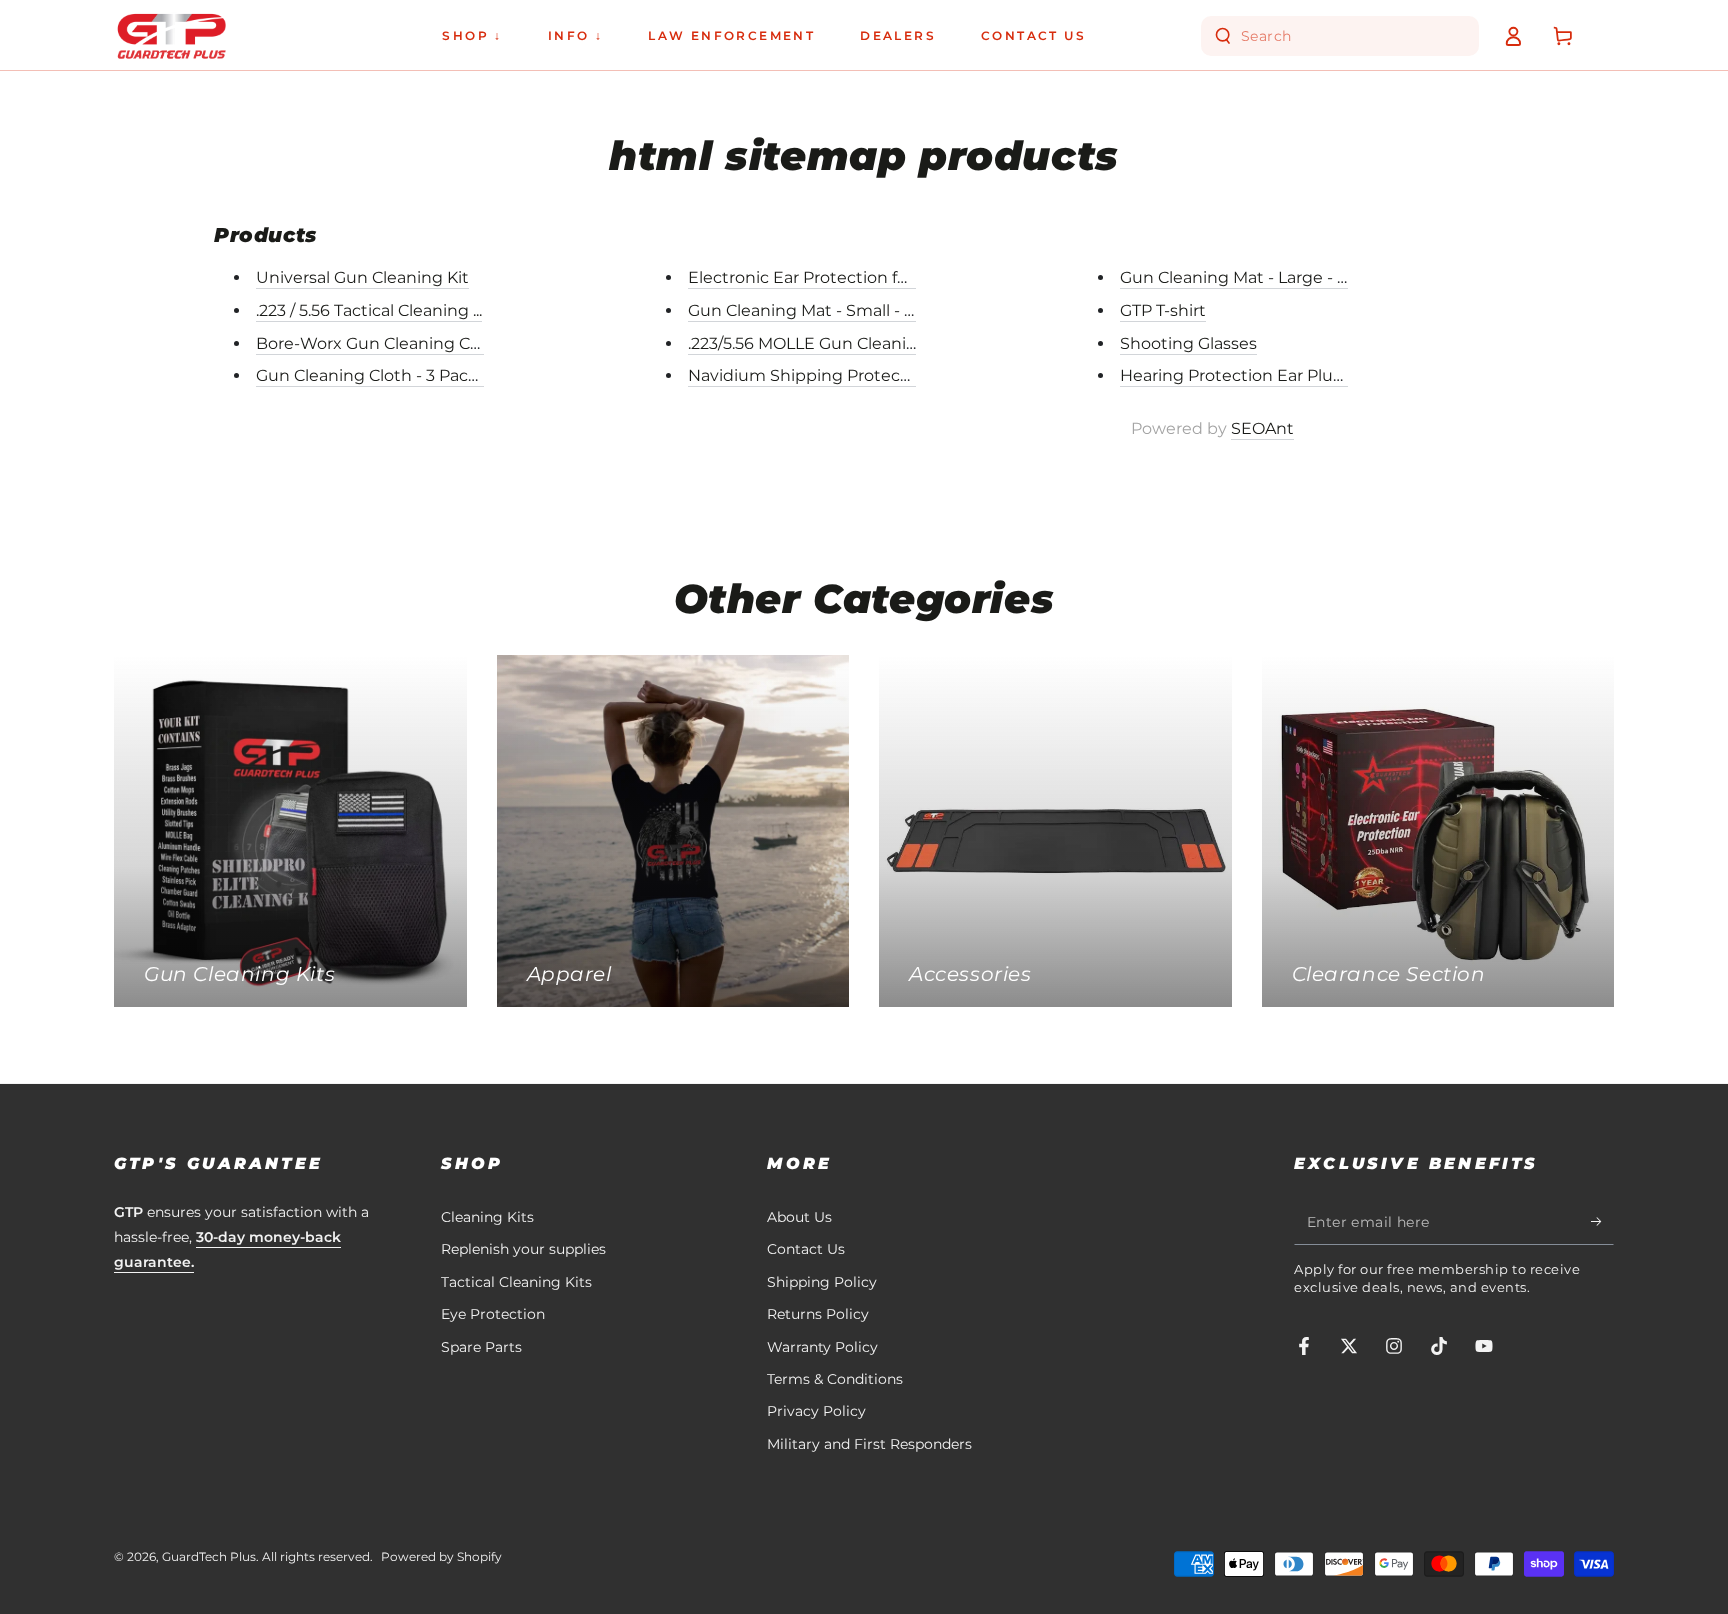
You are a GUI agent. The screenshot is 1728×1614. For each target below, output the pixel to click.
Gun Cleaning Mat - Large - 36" (1241, 277)
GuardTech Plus (209, 1556)
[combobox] (1342, 36)
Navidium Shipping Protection (810, 375)
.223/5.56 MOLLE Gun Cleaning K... (820, 343)
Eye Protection (493, 1314)
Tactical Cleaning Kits (516, 1282)
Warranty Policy (822, 1347)
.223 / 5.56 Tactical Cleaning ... (369, 310)
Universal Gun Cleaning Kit (362, 277)
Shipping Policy (822, 1282)
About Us (799, 1217)
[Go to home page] (171, 36)
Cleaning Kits (487, 1217)
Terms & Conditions (835, 1379)
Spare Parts (481, 1347)
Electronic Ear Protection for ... (807, 277)
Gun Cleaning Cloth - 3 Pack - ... (378, 375)
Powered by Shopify (441, 1556)
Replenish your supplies (523, 1249)
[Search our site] (1223, 36)
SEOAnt (1262, 428)
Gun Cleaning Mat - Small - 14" (807, 310)
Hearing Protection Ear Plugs (1236, 375)
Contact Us (806, 1249)
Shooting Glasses (1188, 343)
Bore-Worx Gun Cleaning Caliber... (389, 343)
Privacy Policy (816, 1411)
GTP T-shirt (1163, 310)
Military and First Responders (869, 1444)
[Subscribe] (1602, 1222)
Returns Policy (818, 1314)
